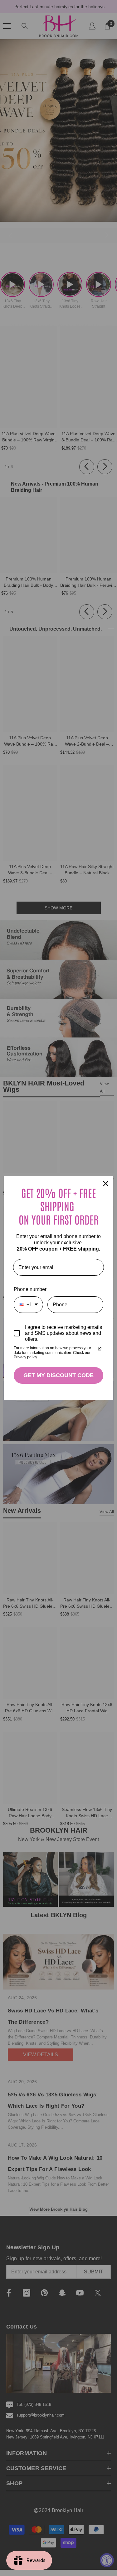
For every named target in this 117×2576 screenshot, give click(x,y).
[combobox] (28, 1305)
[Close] (106, 1184)
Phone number (30, 1289)
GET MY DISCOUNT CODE (58, 1375)
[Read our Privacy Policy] (100, 1349)
